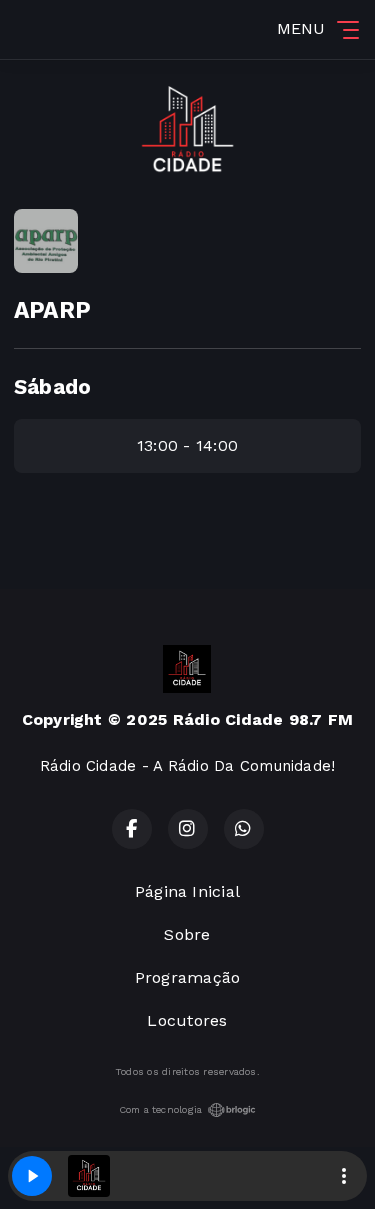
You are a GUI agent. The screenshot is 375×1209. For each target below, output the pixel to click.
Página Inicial (187, 891)
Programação (188, 977)
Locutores (187, 1020)
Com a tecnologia (161, 1109)
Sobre (187, 934)
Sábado (52, 387)
